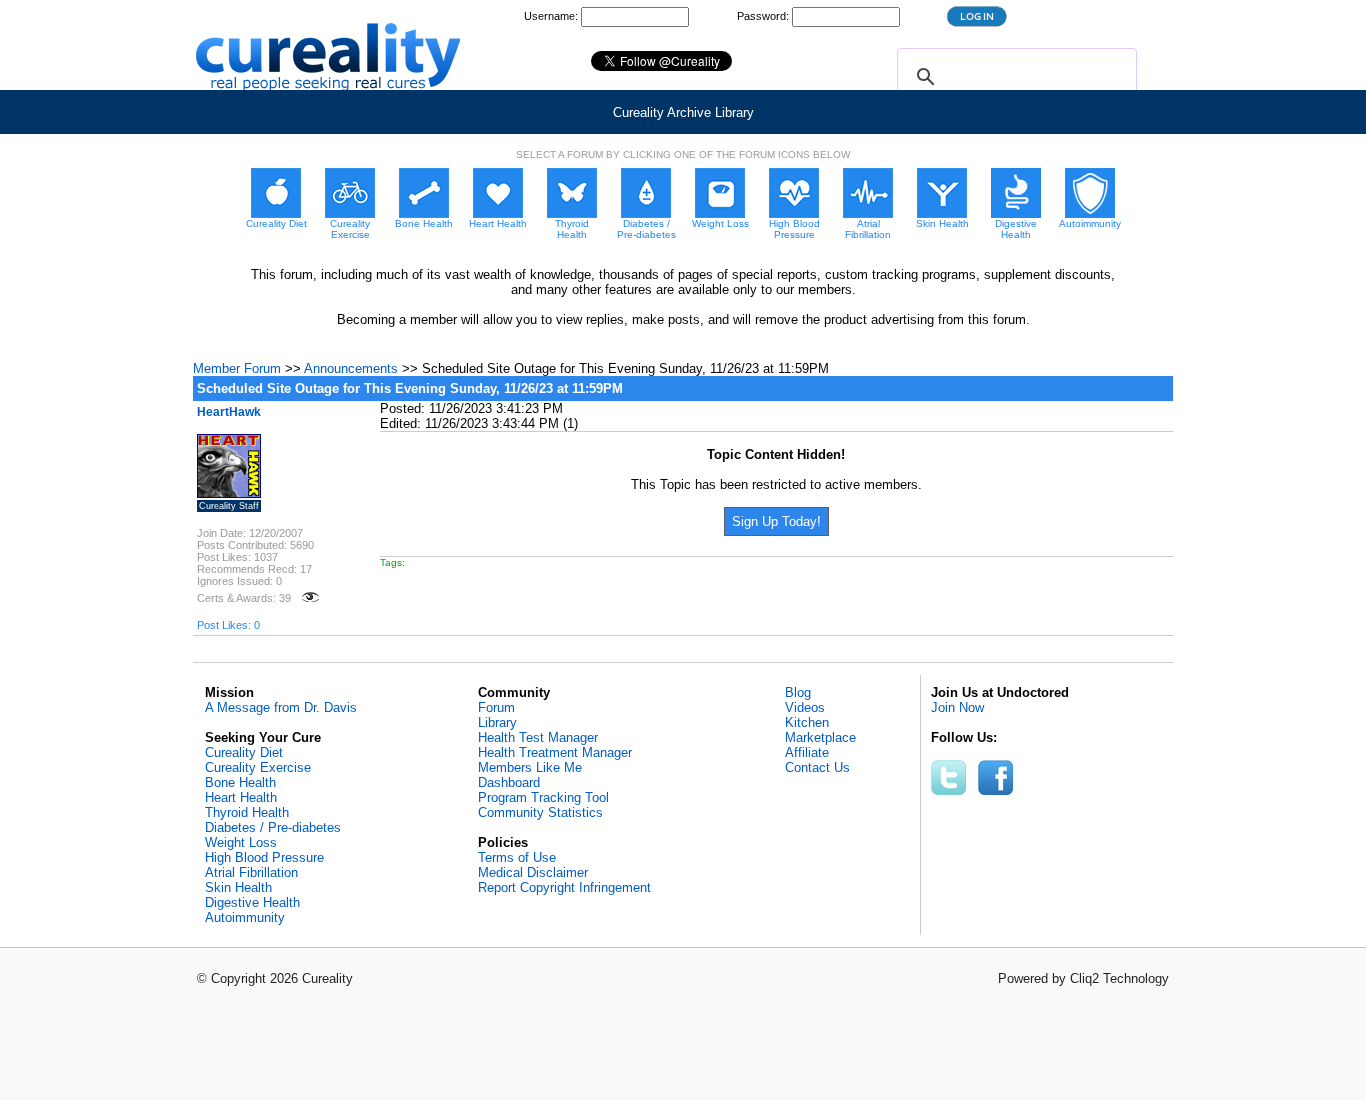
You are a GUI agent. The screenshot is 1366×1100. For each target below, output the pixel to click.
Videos (805, 707)
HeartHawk (229, 412)
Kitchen (807, 722)
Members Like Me (530, 767)
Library (497, 722)
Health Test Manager (538, 737)
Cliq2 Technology (1119, 978)
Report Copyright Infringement (564, 887)
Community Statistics (540, 812)
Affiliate (807, 752)
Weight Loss (241, 842)
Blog (798, 692)
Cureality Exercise (258, 767)
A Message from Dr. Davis (281, 707)
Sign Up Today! (776, 521)
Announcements (351, 368)
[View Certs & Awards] (310, 598)
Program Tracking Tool (543, 797)
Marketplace (820, 737)
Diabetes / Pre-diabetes (273, 827)
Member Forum (237, 368)
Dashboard (509, 782)
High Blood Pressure (264, 857)
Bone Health (240, 782)
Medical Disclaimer (533, 872)
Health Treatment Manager (555, 752)
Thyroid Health (247, 812)
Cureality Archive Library (683, 112)
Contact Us (817, 767)
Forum (496, 707)
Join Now (957, 707)
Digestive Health (252, 902)
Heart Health (241, 797)
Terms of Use (517, 857)
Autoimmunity (245, 917)
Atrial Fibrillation (251, 872)
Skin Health (238, 887)
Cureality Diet (244, 752)
